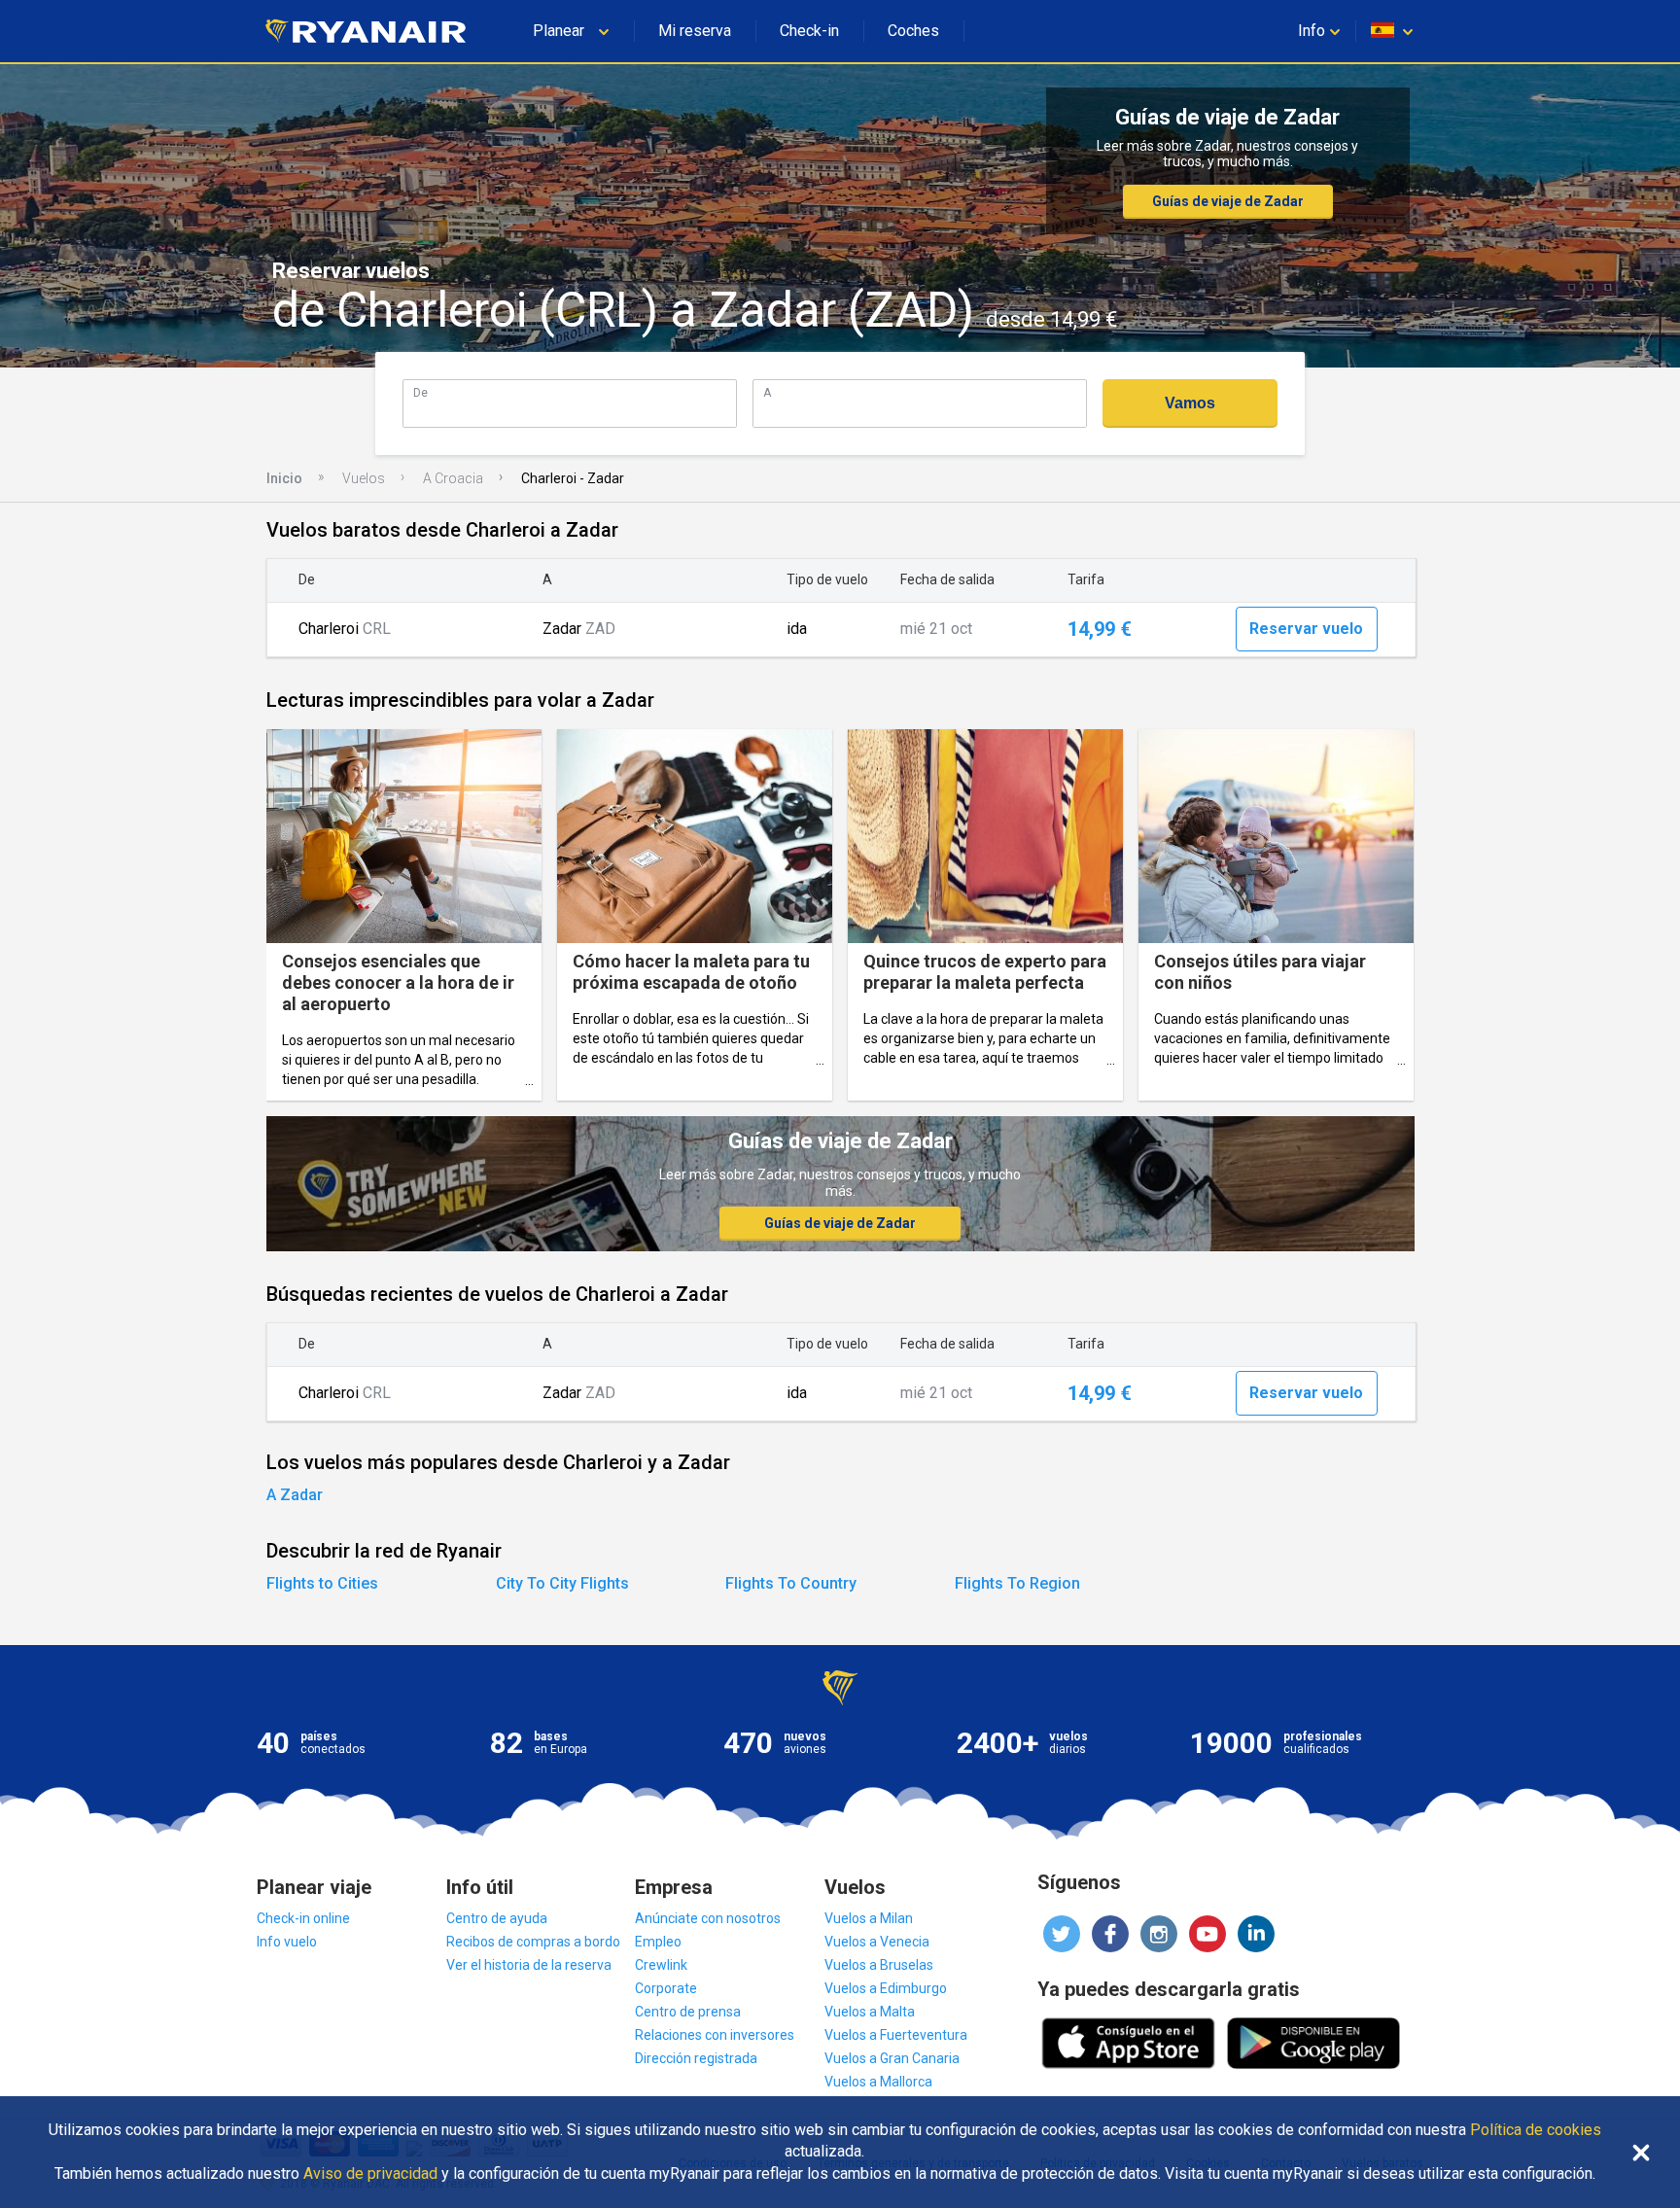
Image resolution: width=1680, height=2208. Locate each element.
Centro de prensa (688, 2012)
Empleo (658, 1942)
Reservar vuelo (1306, 629)
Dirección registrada (696, 2058)
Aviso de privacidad (370, 2174)
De (420, 392)
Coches (913, 31)
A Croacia (453, 478)
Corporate (666, 1988)
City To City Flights (562, 1583)
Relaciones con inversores (715, 2035)
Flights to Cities (322, 1583)
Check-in (809, 31)
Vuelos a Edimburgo (886, 1988)
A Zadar (295, 1495)
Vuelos (364, 478)
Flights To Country (791, 1583)
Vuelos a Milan (869, 1918)
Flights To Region (1017, 1583)
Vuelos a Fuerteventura (896, 2035)
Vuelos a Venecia (877, 1942)
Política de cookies (1536, 2130)
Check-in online (303, 1918)
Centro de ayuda (497, 1918)
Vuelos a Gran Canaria (892, 2058)
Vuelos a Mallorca (878, 2082)
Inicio (284, 478)
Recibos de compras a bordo (533, 1942)
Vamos (1190, 403)
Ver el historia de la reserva (529, 1965)
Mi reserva (695, 31)
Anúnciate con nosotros (708, 1918)
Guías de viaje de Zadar (1228, 201)
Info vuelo (287, 1942)
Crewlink (661, 1965)
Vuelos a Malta (870, 2012)
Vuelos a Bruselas (879, 1965)
